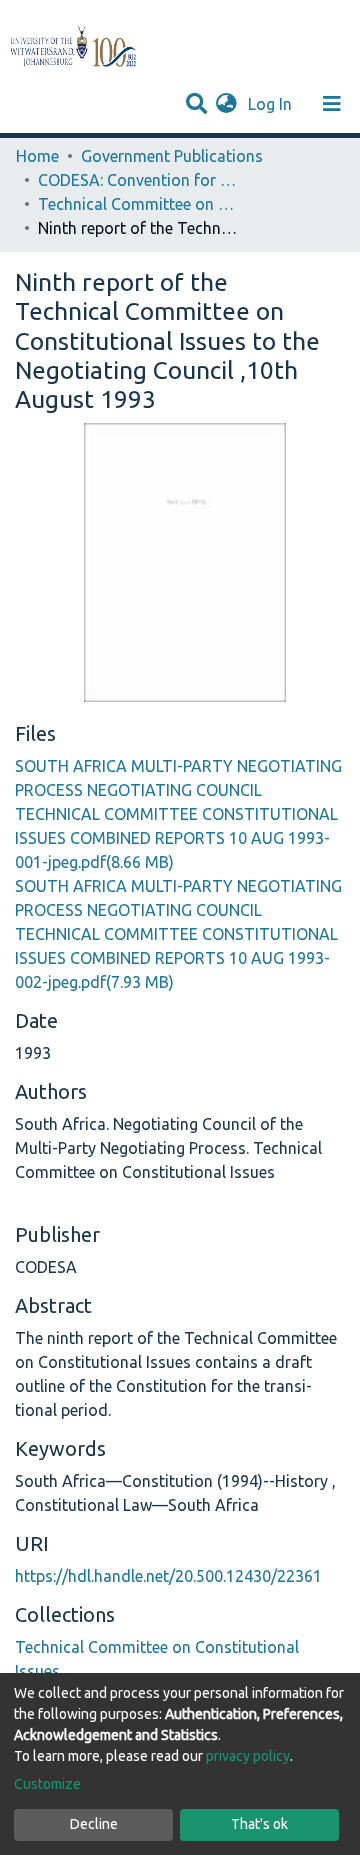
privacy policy (248, 1756)
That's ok (259, 1824)
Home (37, 156)
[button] (226, 104)
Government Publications (172, 156)
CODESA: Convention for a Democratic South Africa (138, 180)
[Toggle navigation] (332, 104)
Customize (47, 1784)
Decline (94, 1824)
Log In (272, 104)
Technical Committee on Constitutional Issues (138, 204)
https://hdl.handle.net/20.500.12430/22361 (168, 1576)
